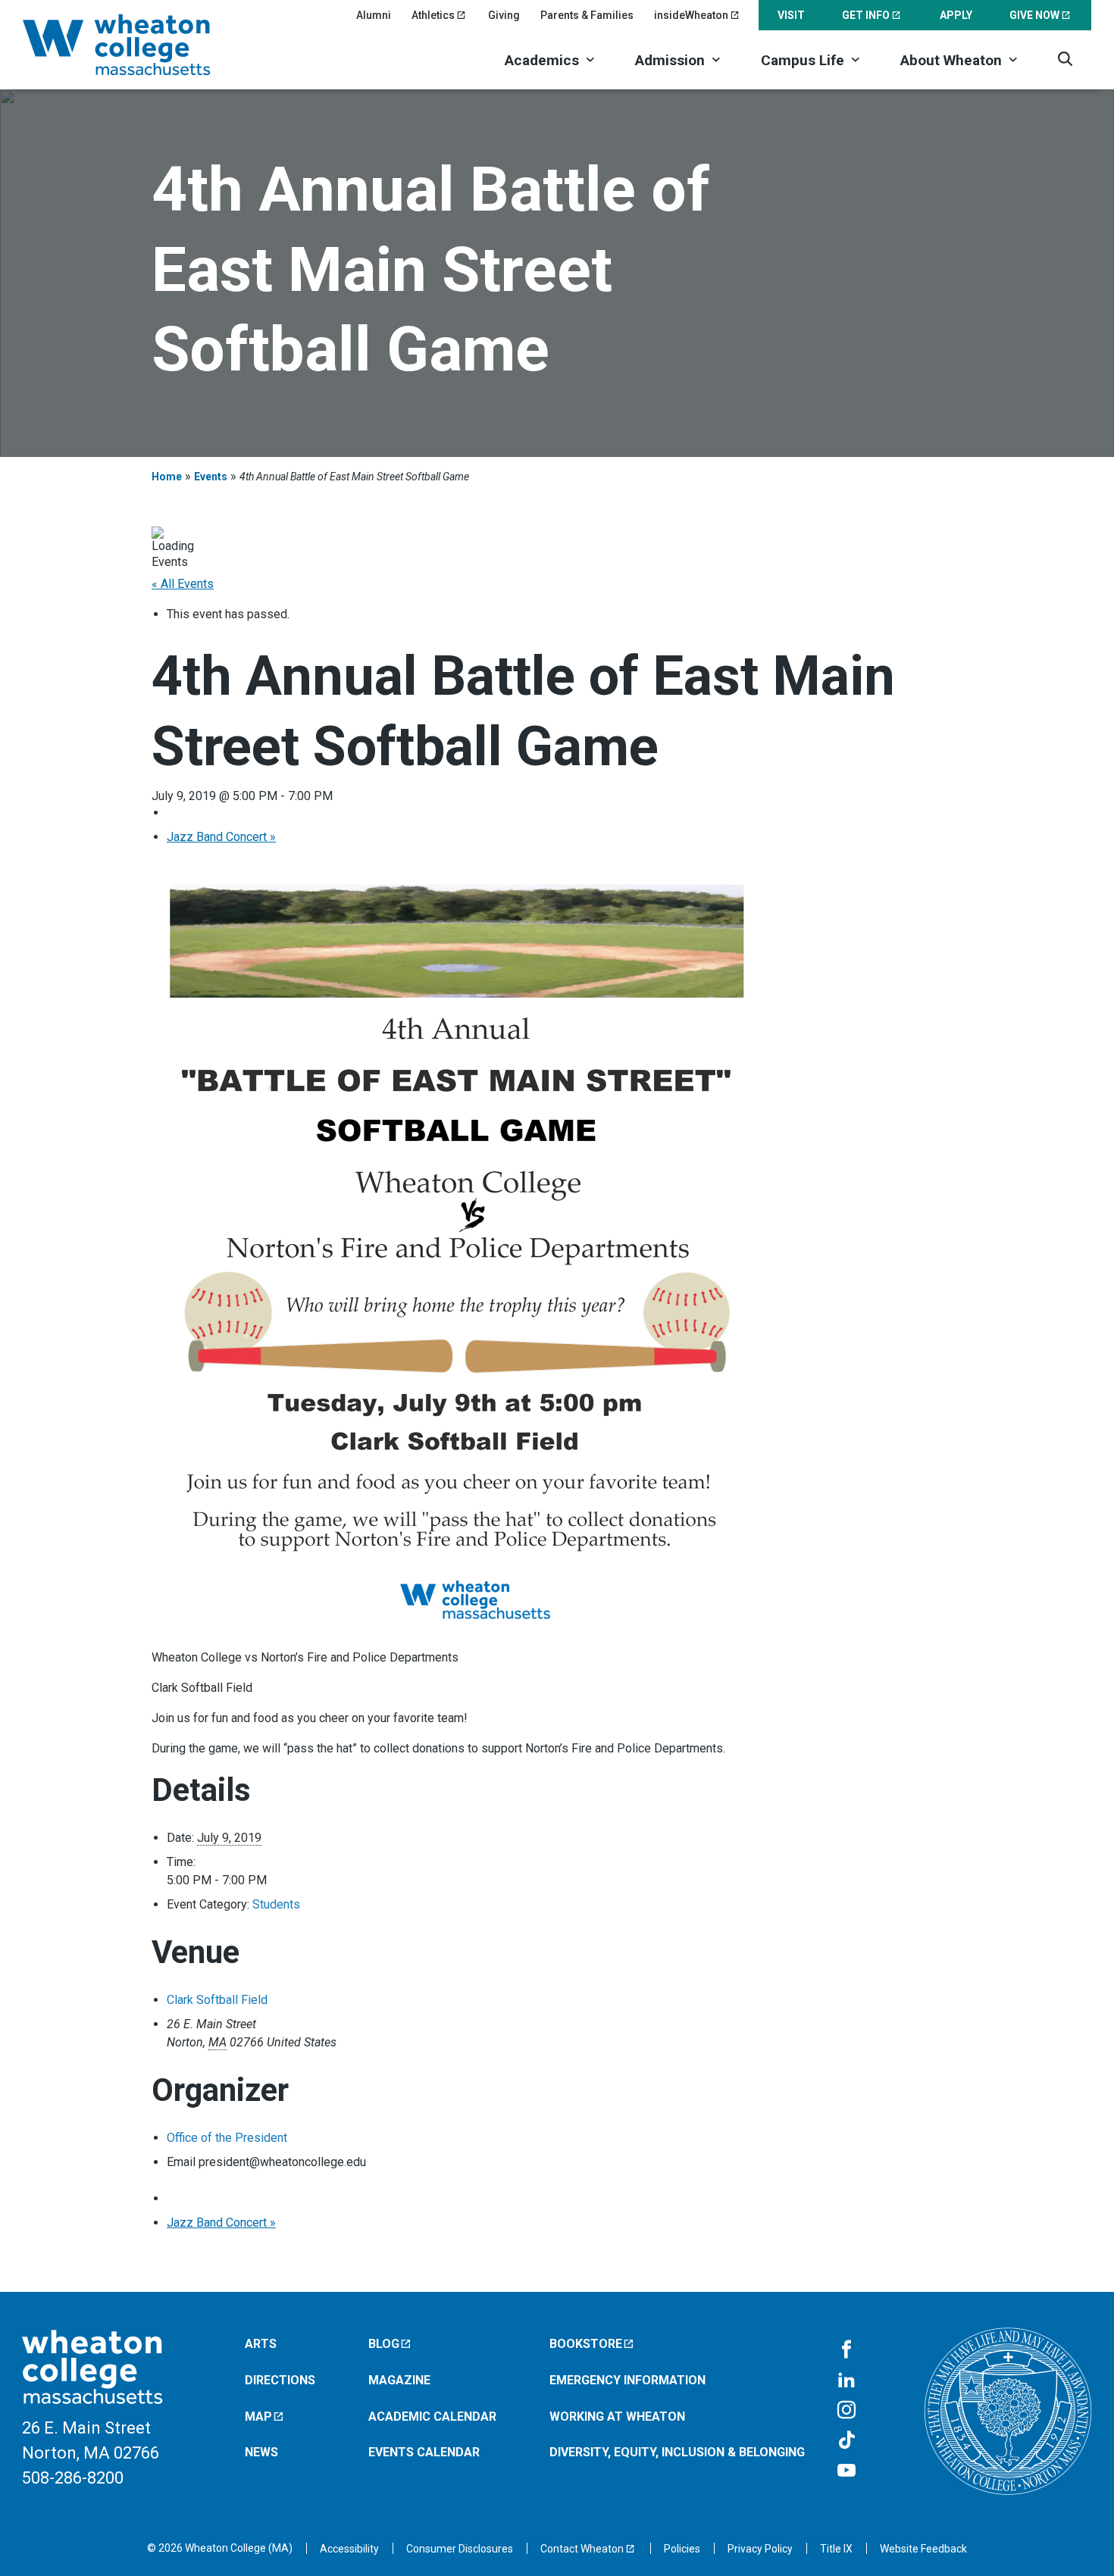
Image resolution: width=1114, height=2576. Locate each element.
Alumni (374, 15)
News (261, 2452)
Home (167, 477)
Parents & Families (587, 15)
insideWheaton (691, 15)
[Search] (1065, 59)
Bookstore (586, 2344)
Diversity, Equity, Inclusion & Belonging (677, 2452)
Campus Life (803, 60)
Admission (670, 60)
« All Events (183, 584)
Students (276, 1904)
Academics (542, 60)
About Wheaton (951, 60)
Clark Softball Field (217, 2000)
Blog (384, 2344)
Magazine (399, 2380)
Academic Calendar (432, 2417)
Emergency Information (627, 2380)
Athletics (433, 15)
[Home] (136, 45)
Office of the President (227, 2138)
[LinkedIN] (846, 2381)
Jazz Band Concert (221, 837)
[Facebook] (846, 2350)
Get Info (866, 15)
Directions (280, 2380)
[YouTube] (846, 2471)
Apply (956, 15)
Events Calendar (424, 2452)
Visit (791, 15)
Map (258, 2417)
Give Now (1034, 15)
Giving (504, 15)
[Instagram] (846, 2411)
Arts (261, 2344)
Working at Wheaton (617, 2417)
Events (211, 477)
